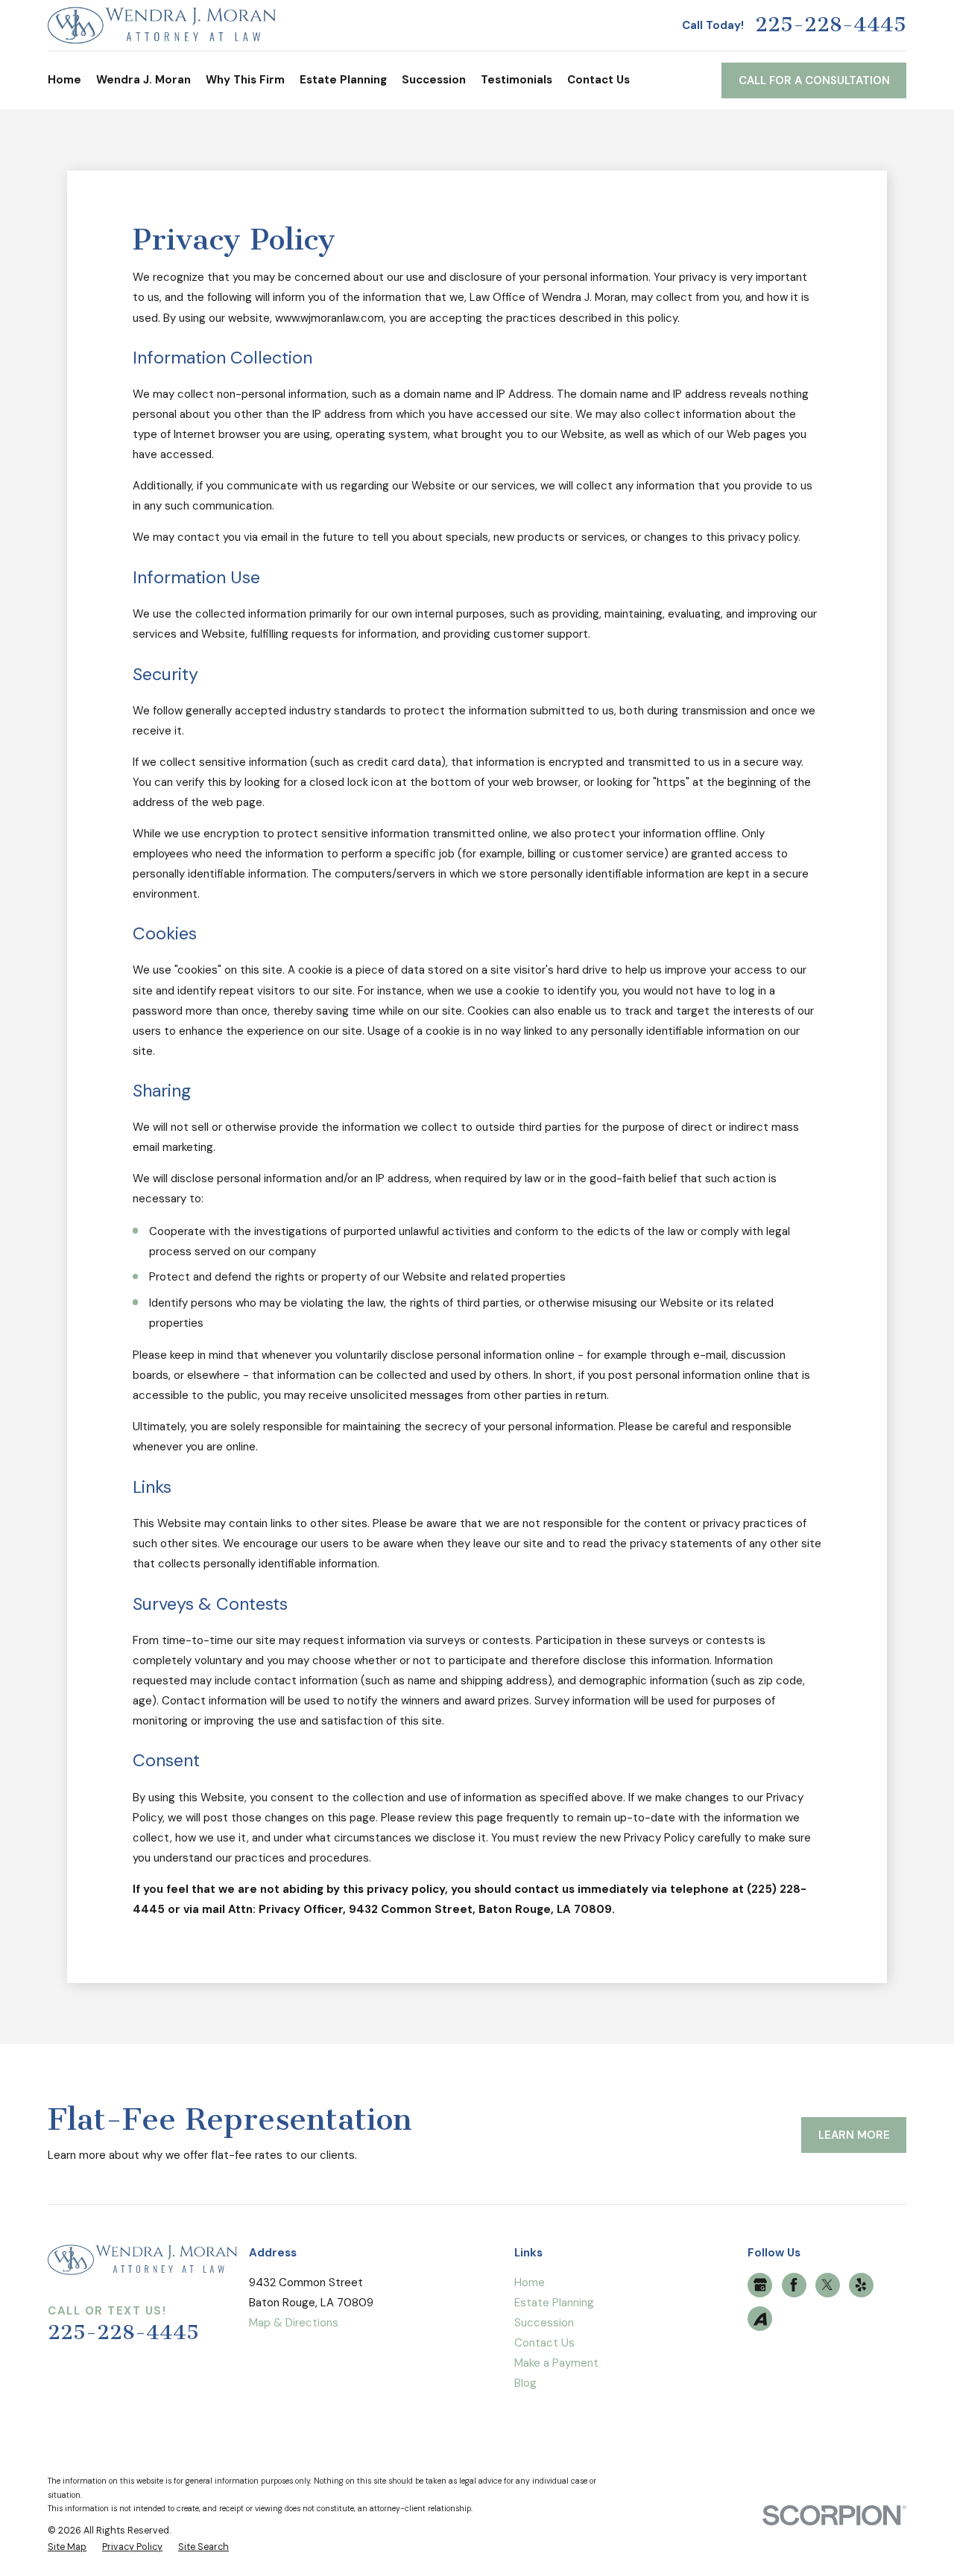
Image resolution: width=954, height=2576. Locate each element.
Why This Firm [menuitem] (245, 80)
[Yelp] (861, 2285)
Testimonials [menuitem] (517, 80)
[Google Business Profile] (760, 2285)
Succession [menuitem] (434, 80)
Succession (544, 2323)
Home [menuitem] (64, 80)
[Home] (162, 25)
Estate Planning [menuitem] (343, 80)
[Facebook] (794, 2285)
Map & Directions (294, 2323)
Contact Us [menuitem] (598, 80)
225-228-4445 (831, 25)
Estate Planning (554, 2303)
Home (530, 2282)
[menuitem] (67, 2547)
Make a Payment (556, 2363)
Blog (525, 2383)
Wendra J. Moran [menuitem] (143, 80)
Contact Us (544, 2343)
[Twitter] (827, 2285)
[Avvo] (760, 2319)
